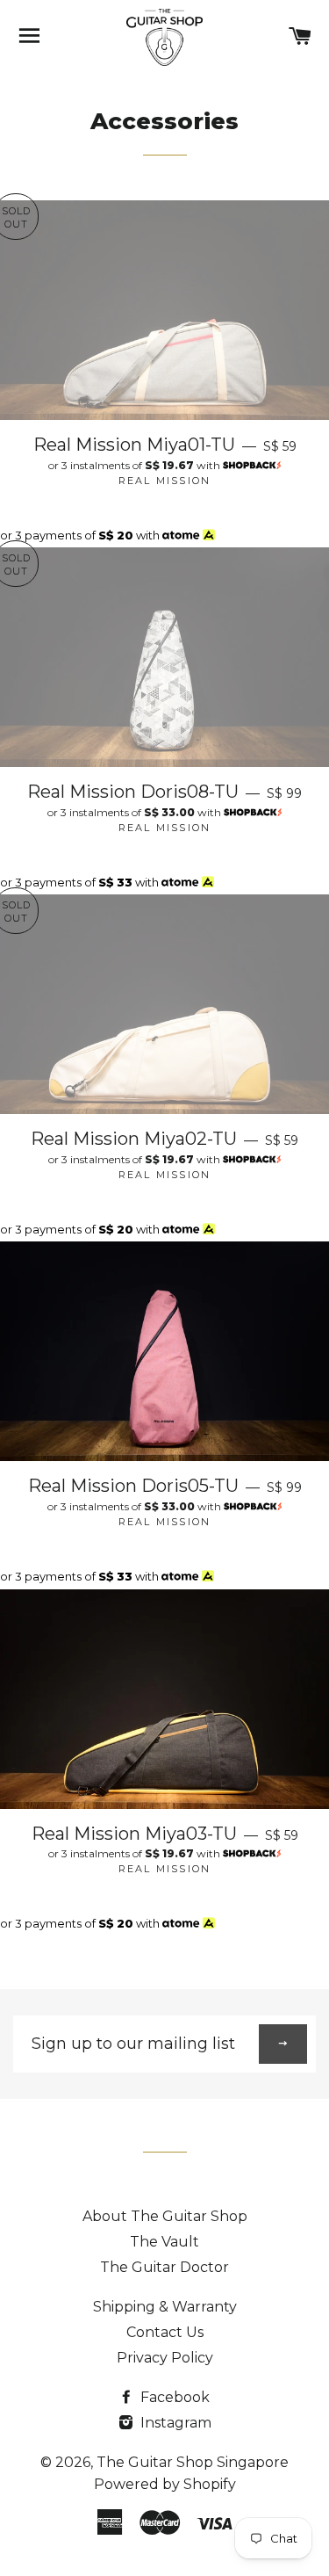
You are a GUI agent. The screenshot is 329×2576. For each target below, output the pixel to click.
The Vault (164, 2242)
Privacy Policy (165, 2358)
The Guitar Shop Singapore (193, 2462)
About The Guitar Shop (165, 2216)
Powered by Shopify (165, 2484)
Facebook (173, 2397)
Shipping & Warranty (165, 2307)
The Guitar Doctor (164, 2267)
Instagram (174, 2423)
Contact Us (165, 2332)
